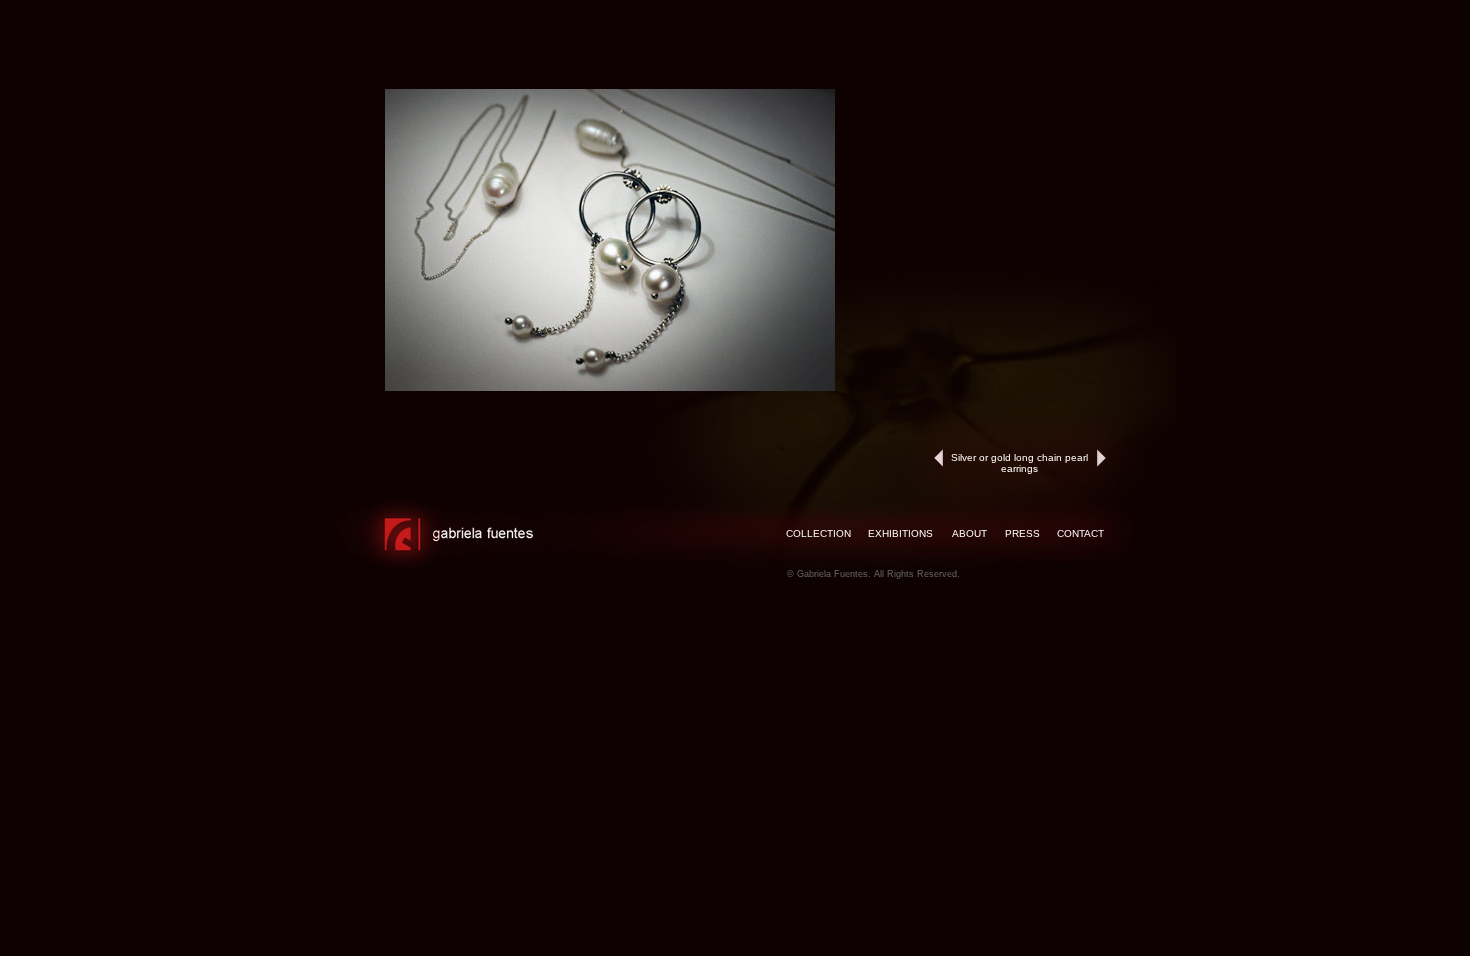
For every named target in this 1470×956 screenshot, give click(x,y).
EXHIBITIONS (900, 533)
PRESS (1022, 533)
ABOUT (969, 533)
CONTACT (1080, 533)
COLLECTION (818, 533)
